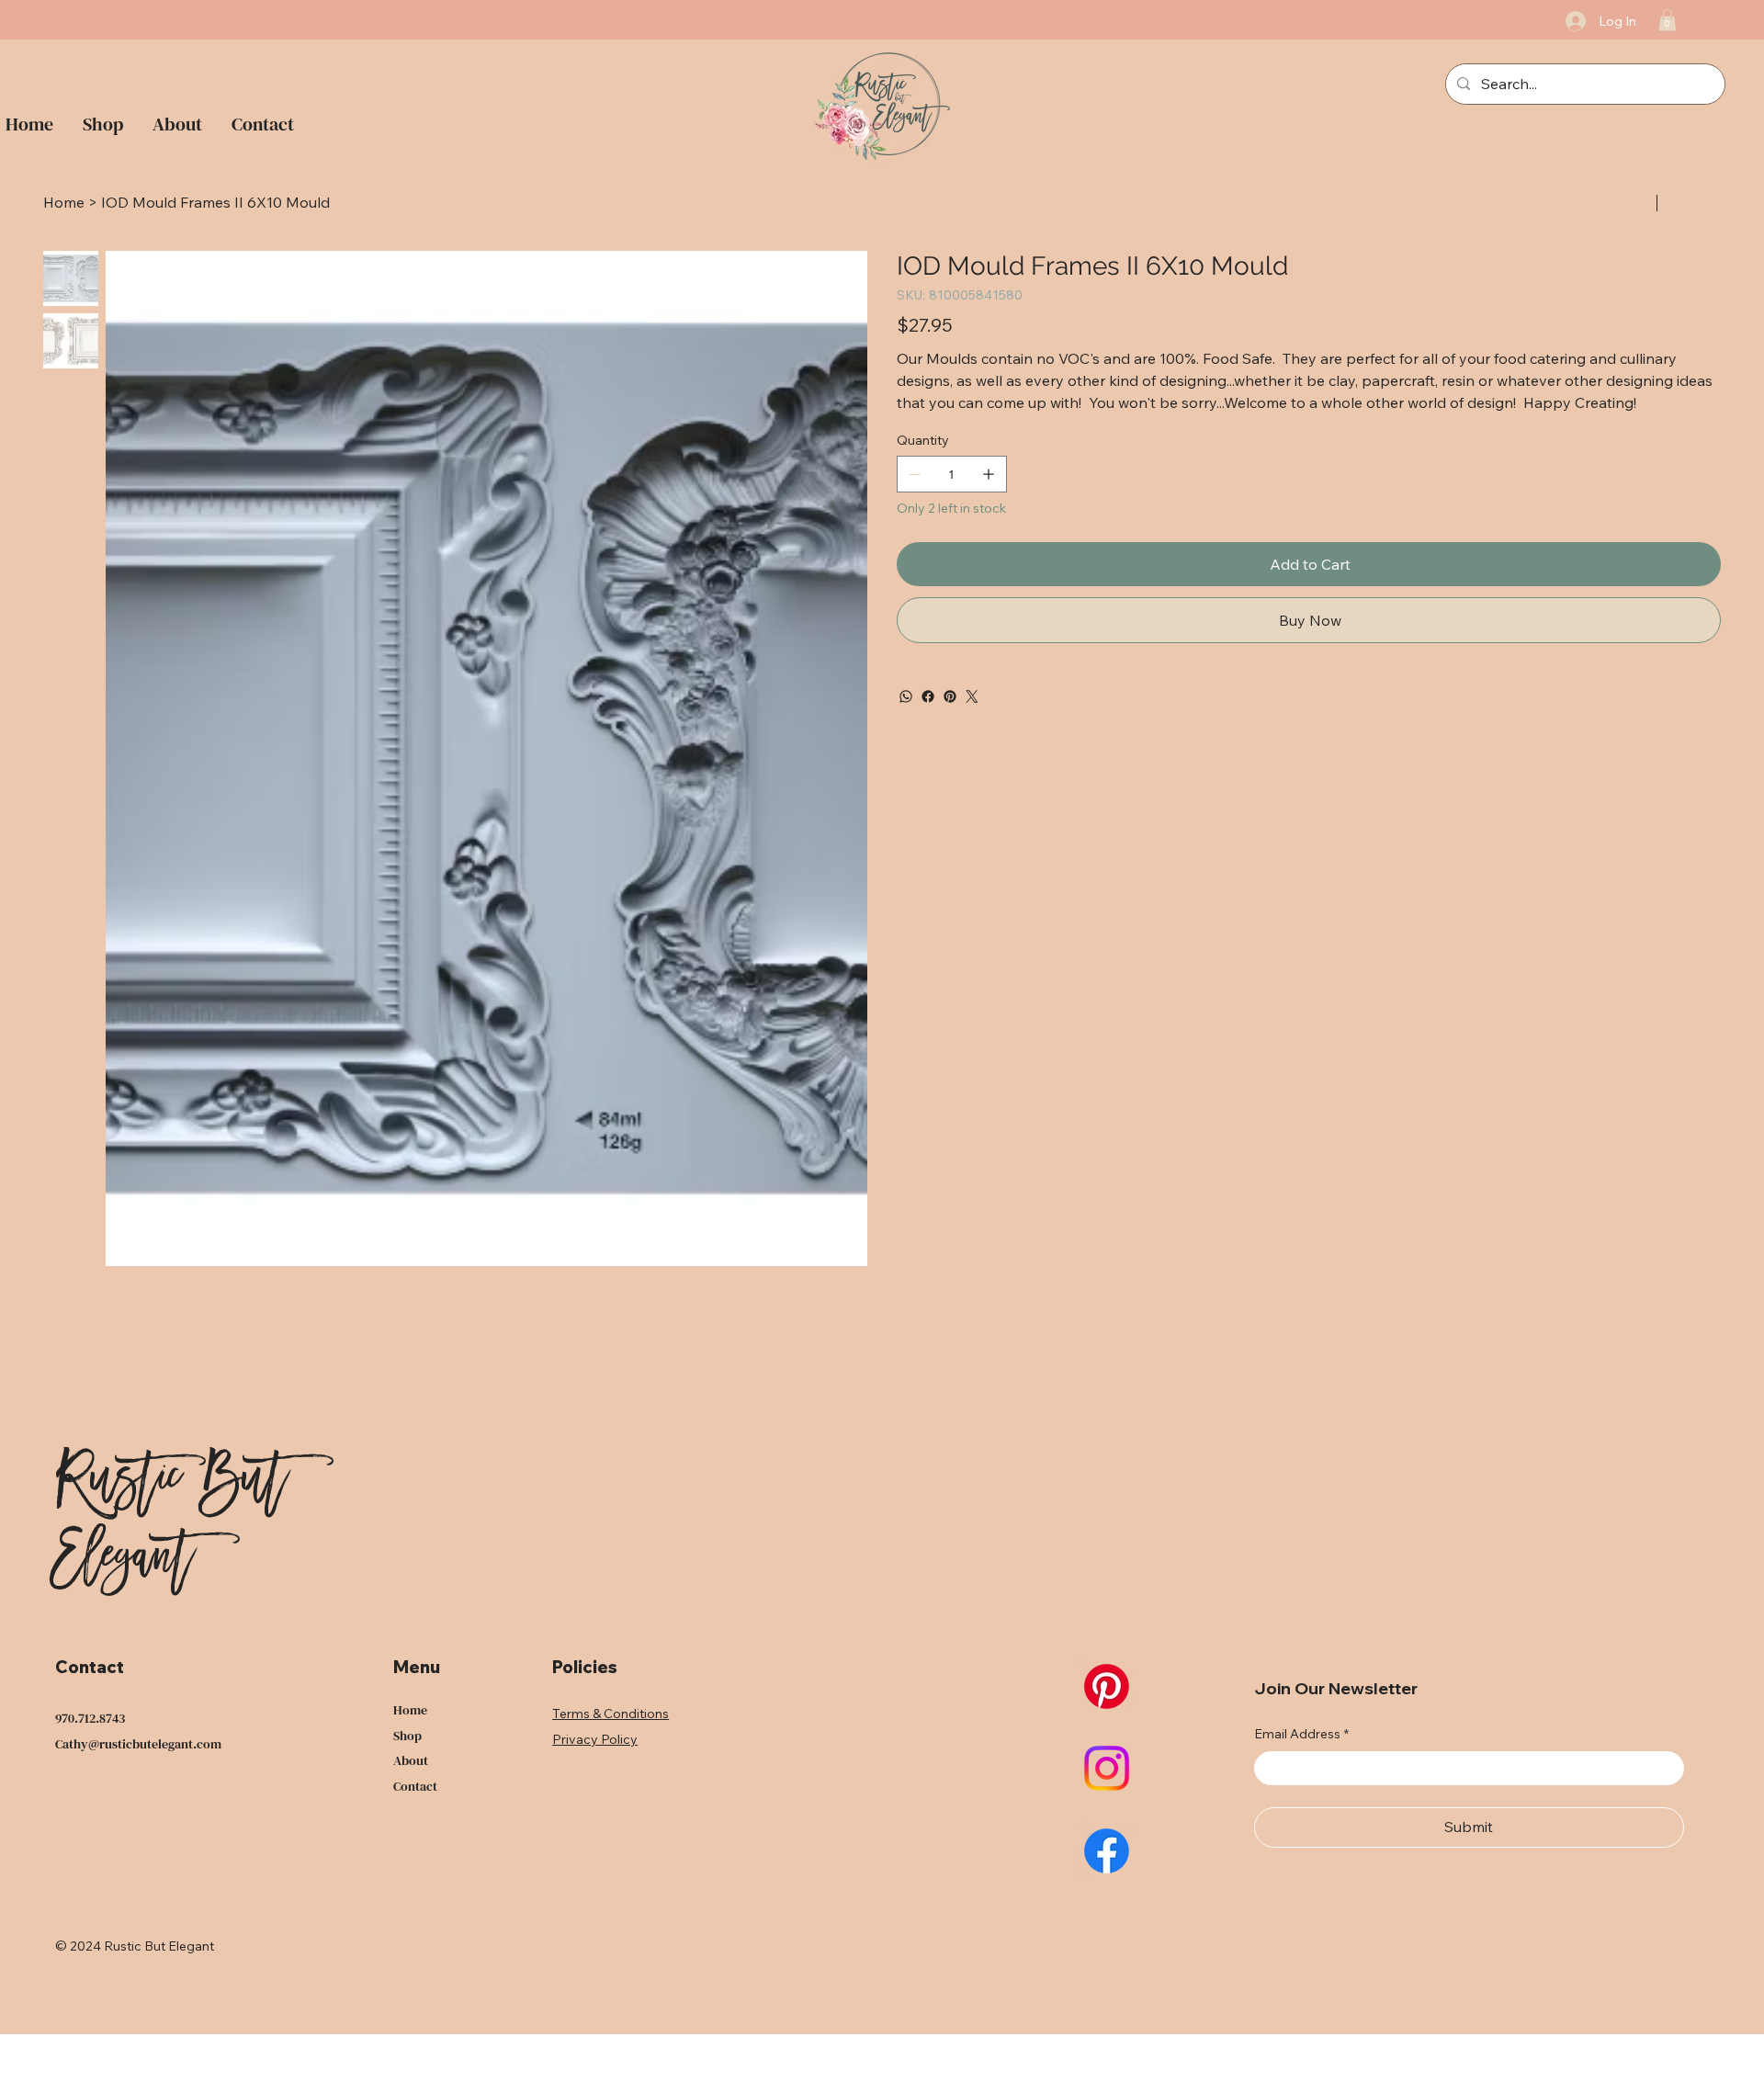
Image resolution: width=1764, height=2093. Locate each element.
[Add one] (989, 474)
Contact (415, 1786)
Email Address (1301, 1734)
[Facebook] (928, 696)
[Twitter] (972, 696)
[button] (1668, 20)
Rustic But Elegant (170, 1523)
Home (410, 1710)
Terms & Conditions (611, 1714)
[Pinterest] (950, 696)
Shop (407, 1736)
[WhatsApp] (906, 696)
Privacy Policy (595, 1739)
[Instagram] (1107, 1768)
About (411, 1760)
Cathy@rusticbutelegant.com (138, 1744)
